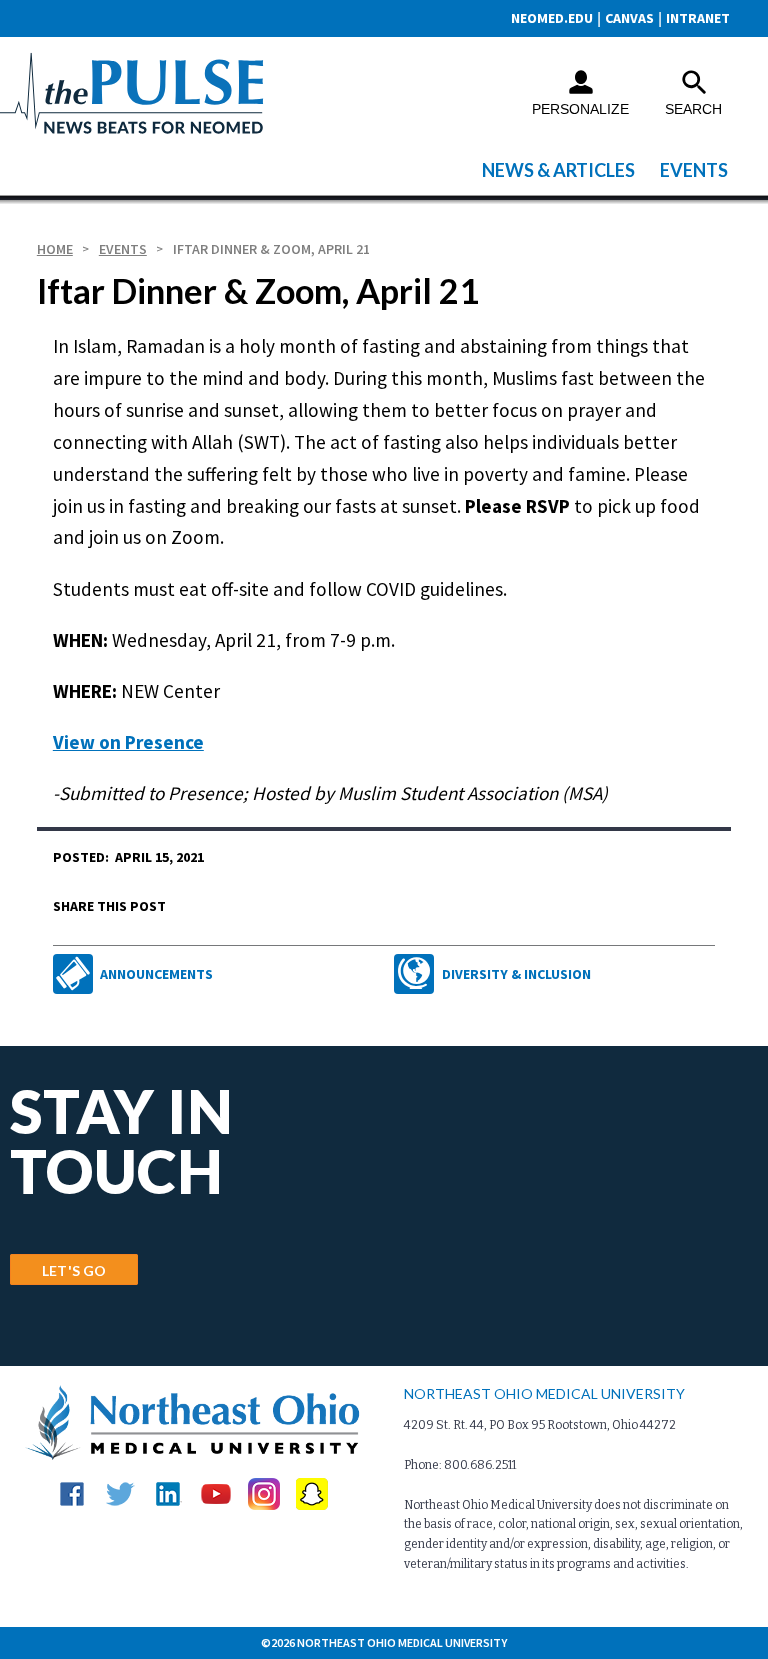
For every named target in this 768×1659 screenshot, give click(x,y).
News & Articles (558, 170)
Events (694, 170)
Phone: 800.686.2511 (460, 1465)
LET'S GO (74, 1270)
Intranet (698, 18)
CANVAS (629, 18)
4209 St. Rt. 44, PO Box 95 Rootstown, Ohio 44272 (540, 1425)
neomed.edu (552, 18)
